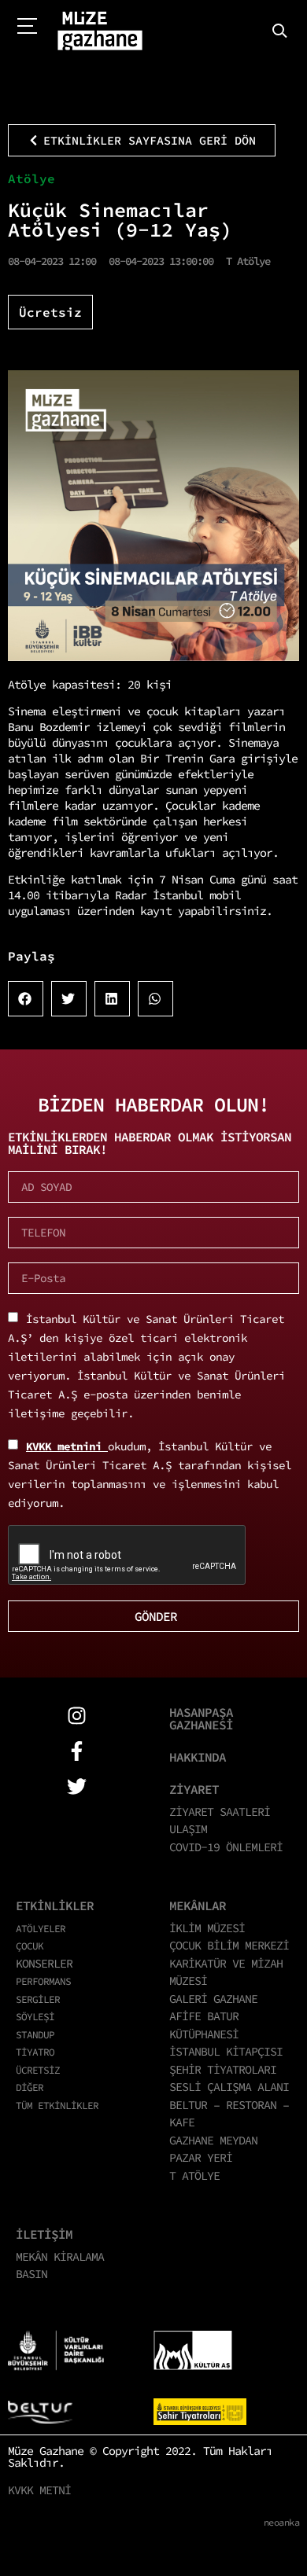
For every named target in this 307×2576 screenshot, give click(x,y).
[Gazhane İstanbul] (100, 31)
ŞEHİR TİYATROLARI (223, 2069)
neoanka (282, 2522)
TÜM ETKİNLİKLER (57, 2105)
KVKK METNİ (39, 2490)
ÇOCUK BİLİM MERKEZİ (229, 1945)
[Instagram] (77, 1716)
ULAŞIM (188, 1829)
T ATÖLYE (194, 2175)
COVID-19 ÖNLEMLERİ (226, 1847)
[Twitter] (77, 1786)
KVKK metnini (67, 1446)
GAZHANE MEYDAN (213, 2140)
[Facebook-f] (77, 1751)
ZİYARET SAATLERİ (220, 1812)
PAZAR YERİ (201, 2157)
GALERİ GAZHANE (213, 1999)
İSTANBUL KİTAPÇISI (226, 2051)
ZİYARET (194, 1789)
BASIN (31, 2274)
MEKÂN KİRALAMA (60, 2256)
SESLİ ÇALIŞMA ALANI (229, 2087)
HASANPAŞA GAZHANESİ (201, 1718)
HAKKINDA (198, 1757)
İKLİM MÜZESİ (207, 1928)
